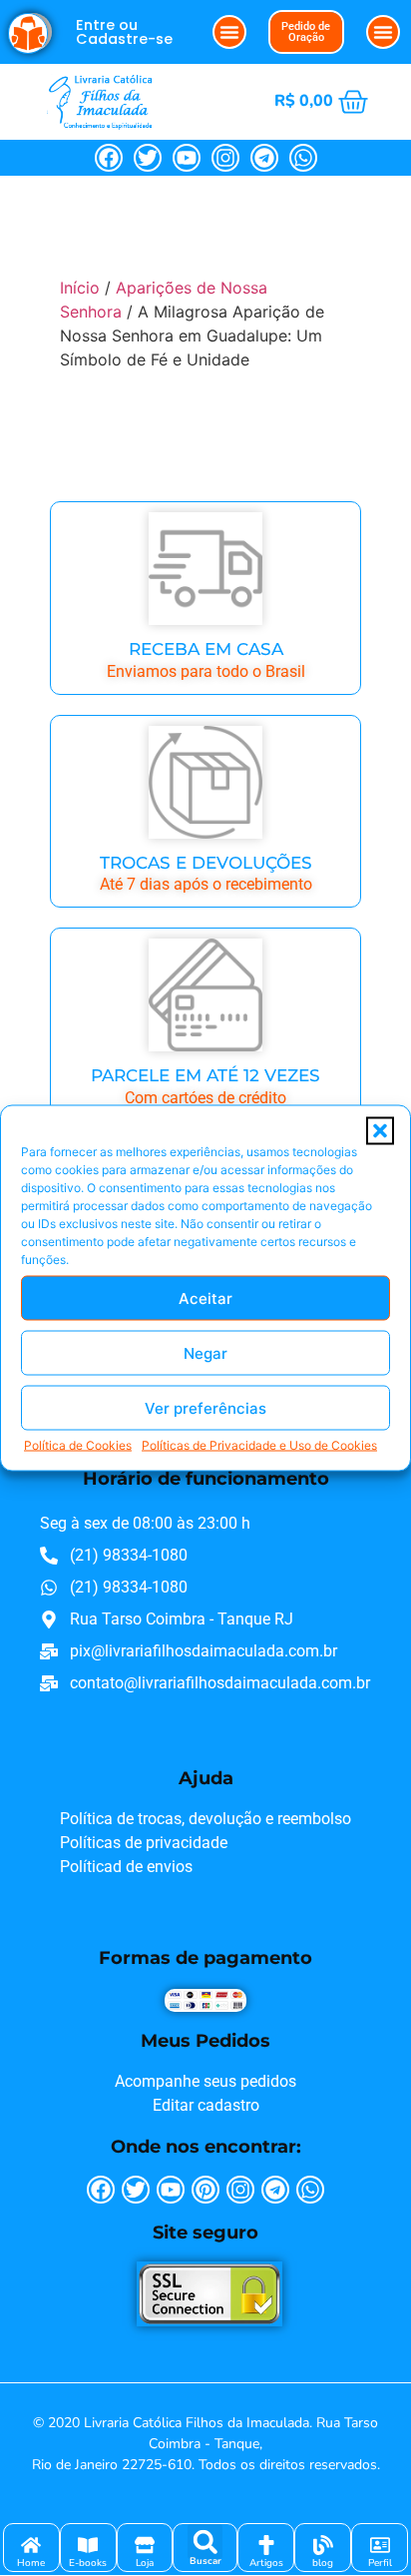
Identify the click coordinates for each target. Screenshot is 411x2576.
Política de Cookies (78, 1445)
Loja (145, 2563)
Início (80, 288)
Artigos (266, 2563)
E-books (88, 2563)
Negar (205, 1352)
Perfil (380, 2563)
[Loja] (145, 2545)
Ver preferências (205, 1407)
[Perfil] (380, 2545)
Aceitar (205, 1297)
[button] (380, 1131)
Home (31, 2563)
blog (323, 2563)
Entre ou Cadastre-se (124, 32)
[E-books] (88, 2545)
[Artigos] (266, 2545)
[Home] (31, 2545)
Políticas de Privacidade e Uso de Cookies (259, 1445)
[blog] (323, 2545)
